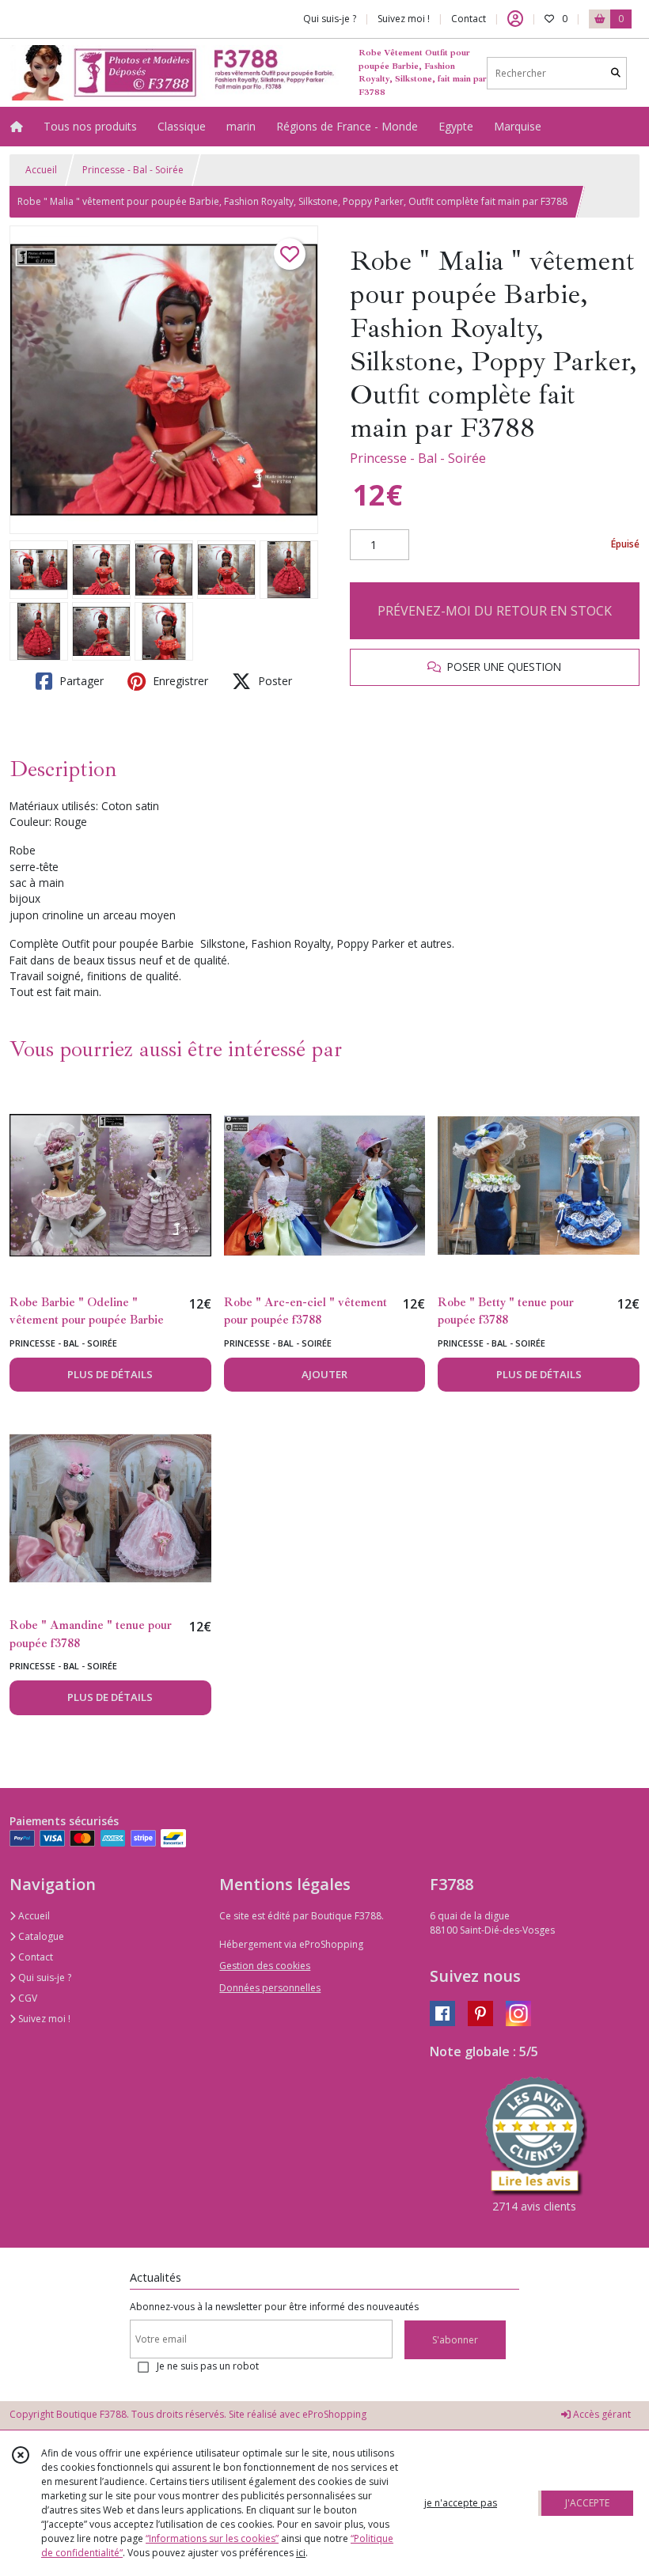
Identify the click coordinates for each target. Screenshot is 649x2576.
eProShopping (334, 2414)
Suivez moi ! (43, 2019)
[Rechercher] (616, 73)
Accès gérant (601, 2414)
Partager (80, 681)
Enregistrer (179, 681)
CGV (27, 1998)
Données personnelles (270, 1988)
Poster (273, 681)
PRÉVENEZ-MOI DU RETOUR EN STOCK (495, 611)
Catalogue (40, 1936)
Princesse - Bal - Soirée (133, 170)
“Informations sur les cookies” (212, 2538)
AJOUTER (324, 1374)
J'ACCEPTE (587, 2503)
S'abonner (455, 2340)
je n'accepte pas (461, 2503)
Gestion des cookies (265, 1966)
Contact (469, 19)
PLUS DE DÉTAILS (110, 1374)
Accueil (41, 170)
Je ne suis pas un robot (208, 2366)
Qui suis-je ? (44, 1977)
